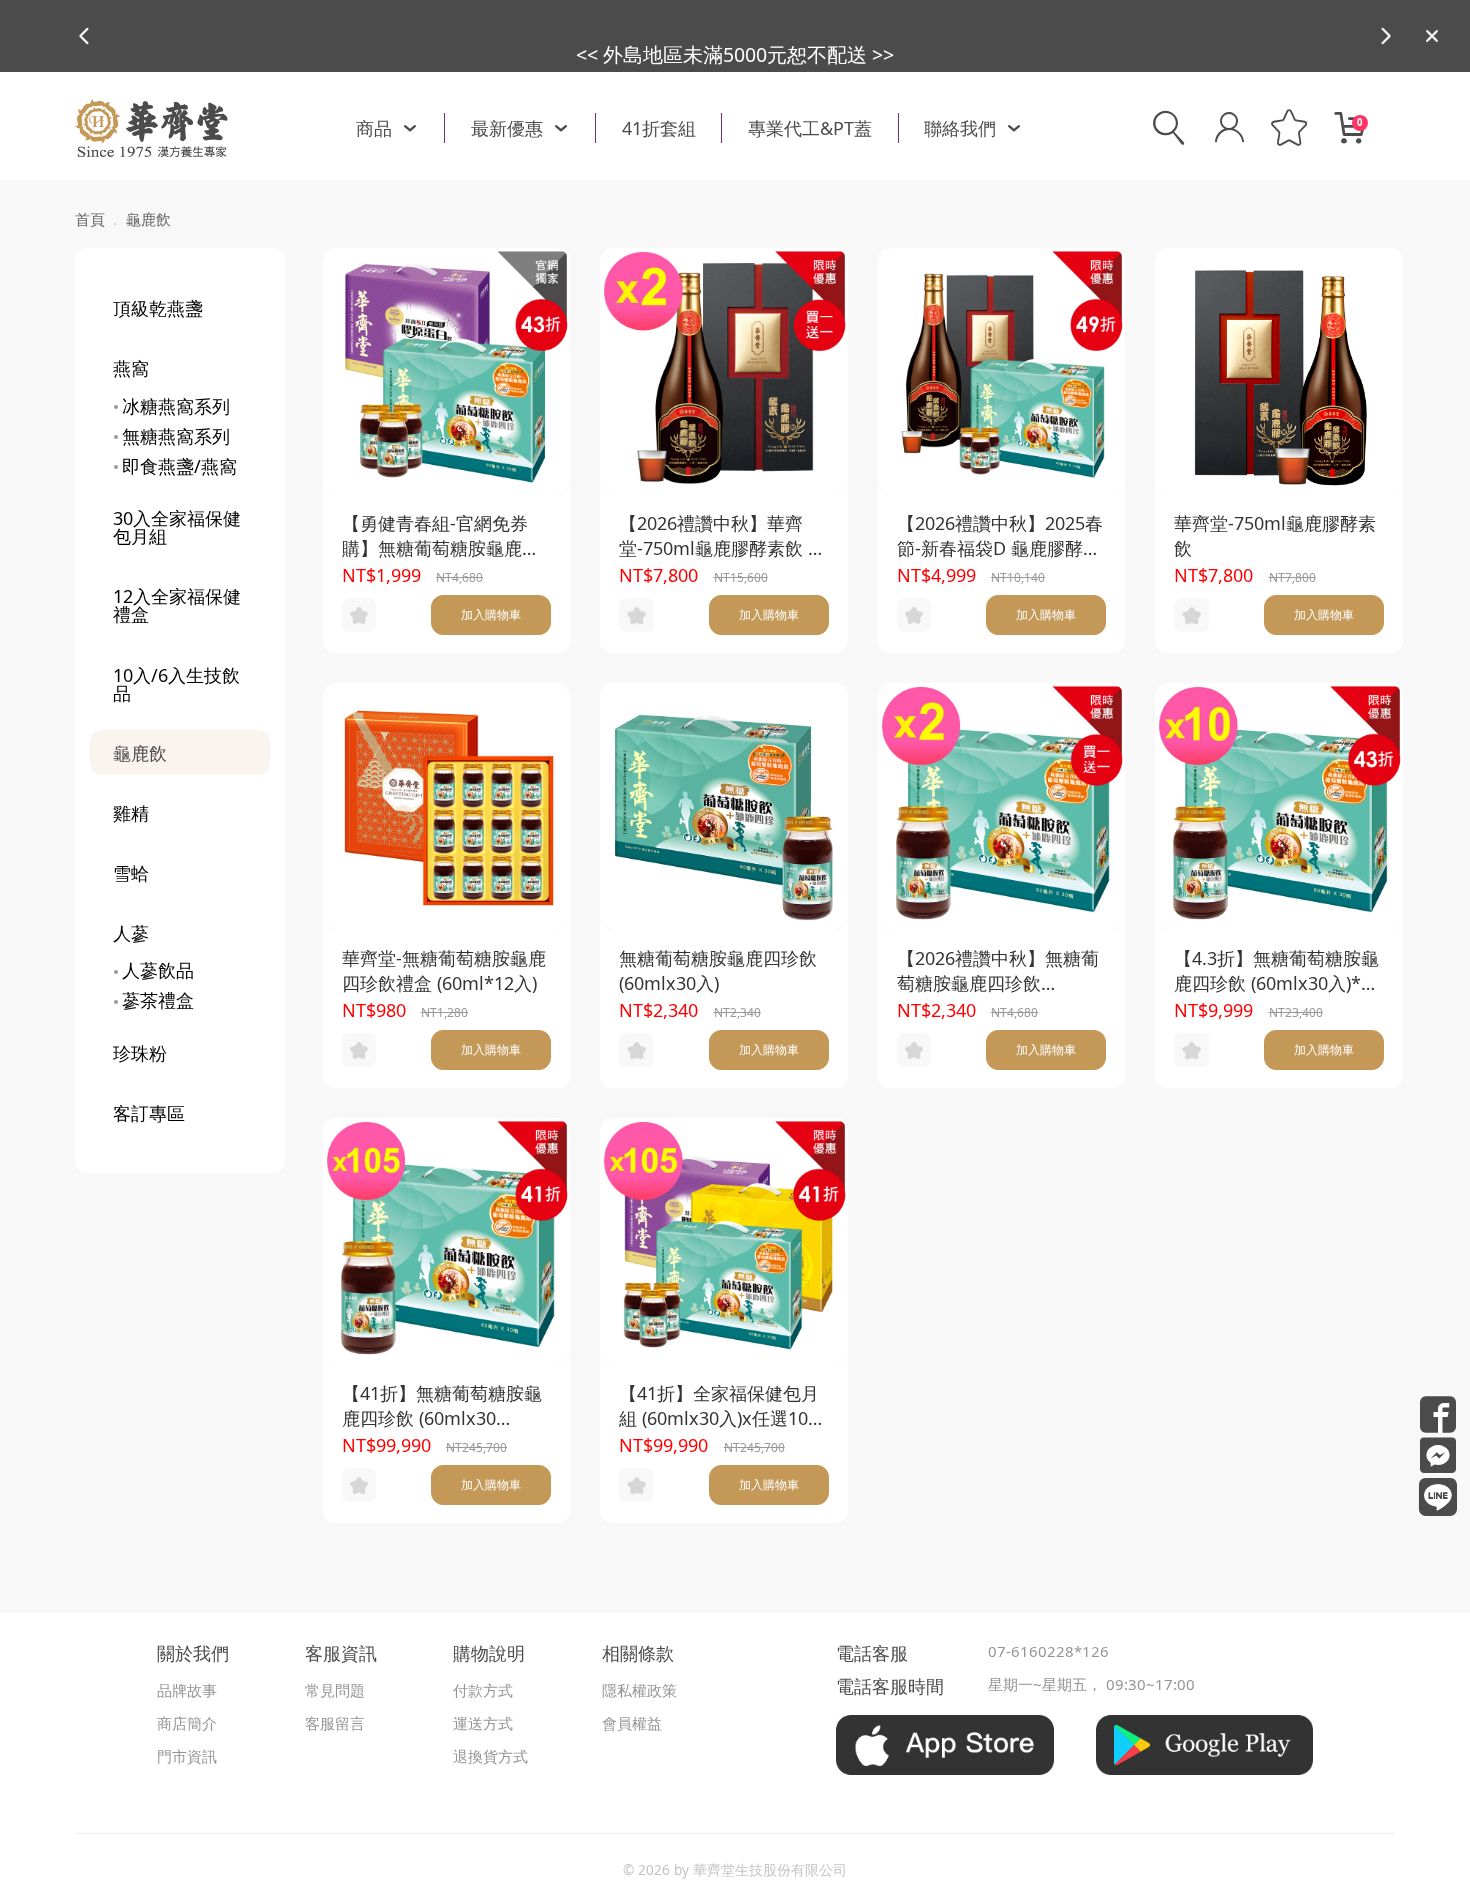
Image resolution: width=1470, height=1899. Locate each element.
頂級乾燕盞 (158, 308)
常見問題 (335, 1690)
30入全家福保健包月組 (177, 527)
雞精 (131, 813)
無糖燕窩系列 (176, 436)
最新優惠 (507, 128)
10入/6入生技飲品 (176, 684)
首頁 (90, 219)
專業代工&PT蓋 (810, 128)
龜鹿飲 (140, 753)
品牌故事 (187, 1690)
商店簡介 (187, 1723)
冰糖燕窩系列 (176, 406)
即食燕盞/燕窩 (179, 466)
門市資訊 (187, 1756)
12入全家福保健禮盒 (177, 605)
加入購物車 (491, 614)
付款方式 (483, 1690)
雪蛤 (131, 873)
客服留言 (335, 1723)
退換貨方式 (490, 1756)
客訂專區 (149, 1113)
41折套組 (659, 128)
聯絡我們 (960, 128)
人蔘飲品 (158, 970)
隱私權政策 (639, 1690)
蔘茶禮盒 (158, 1000)
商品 (374, 128)
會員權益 (632, 1723)
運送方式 (483, 1723)
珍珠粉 (140, 1053)
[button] (1386, 36)
